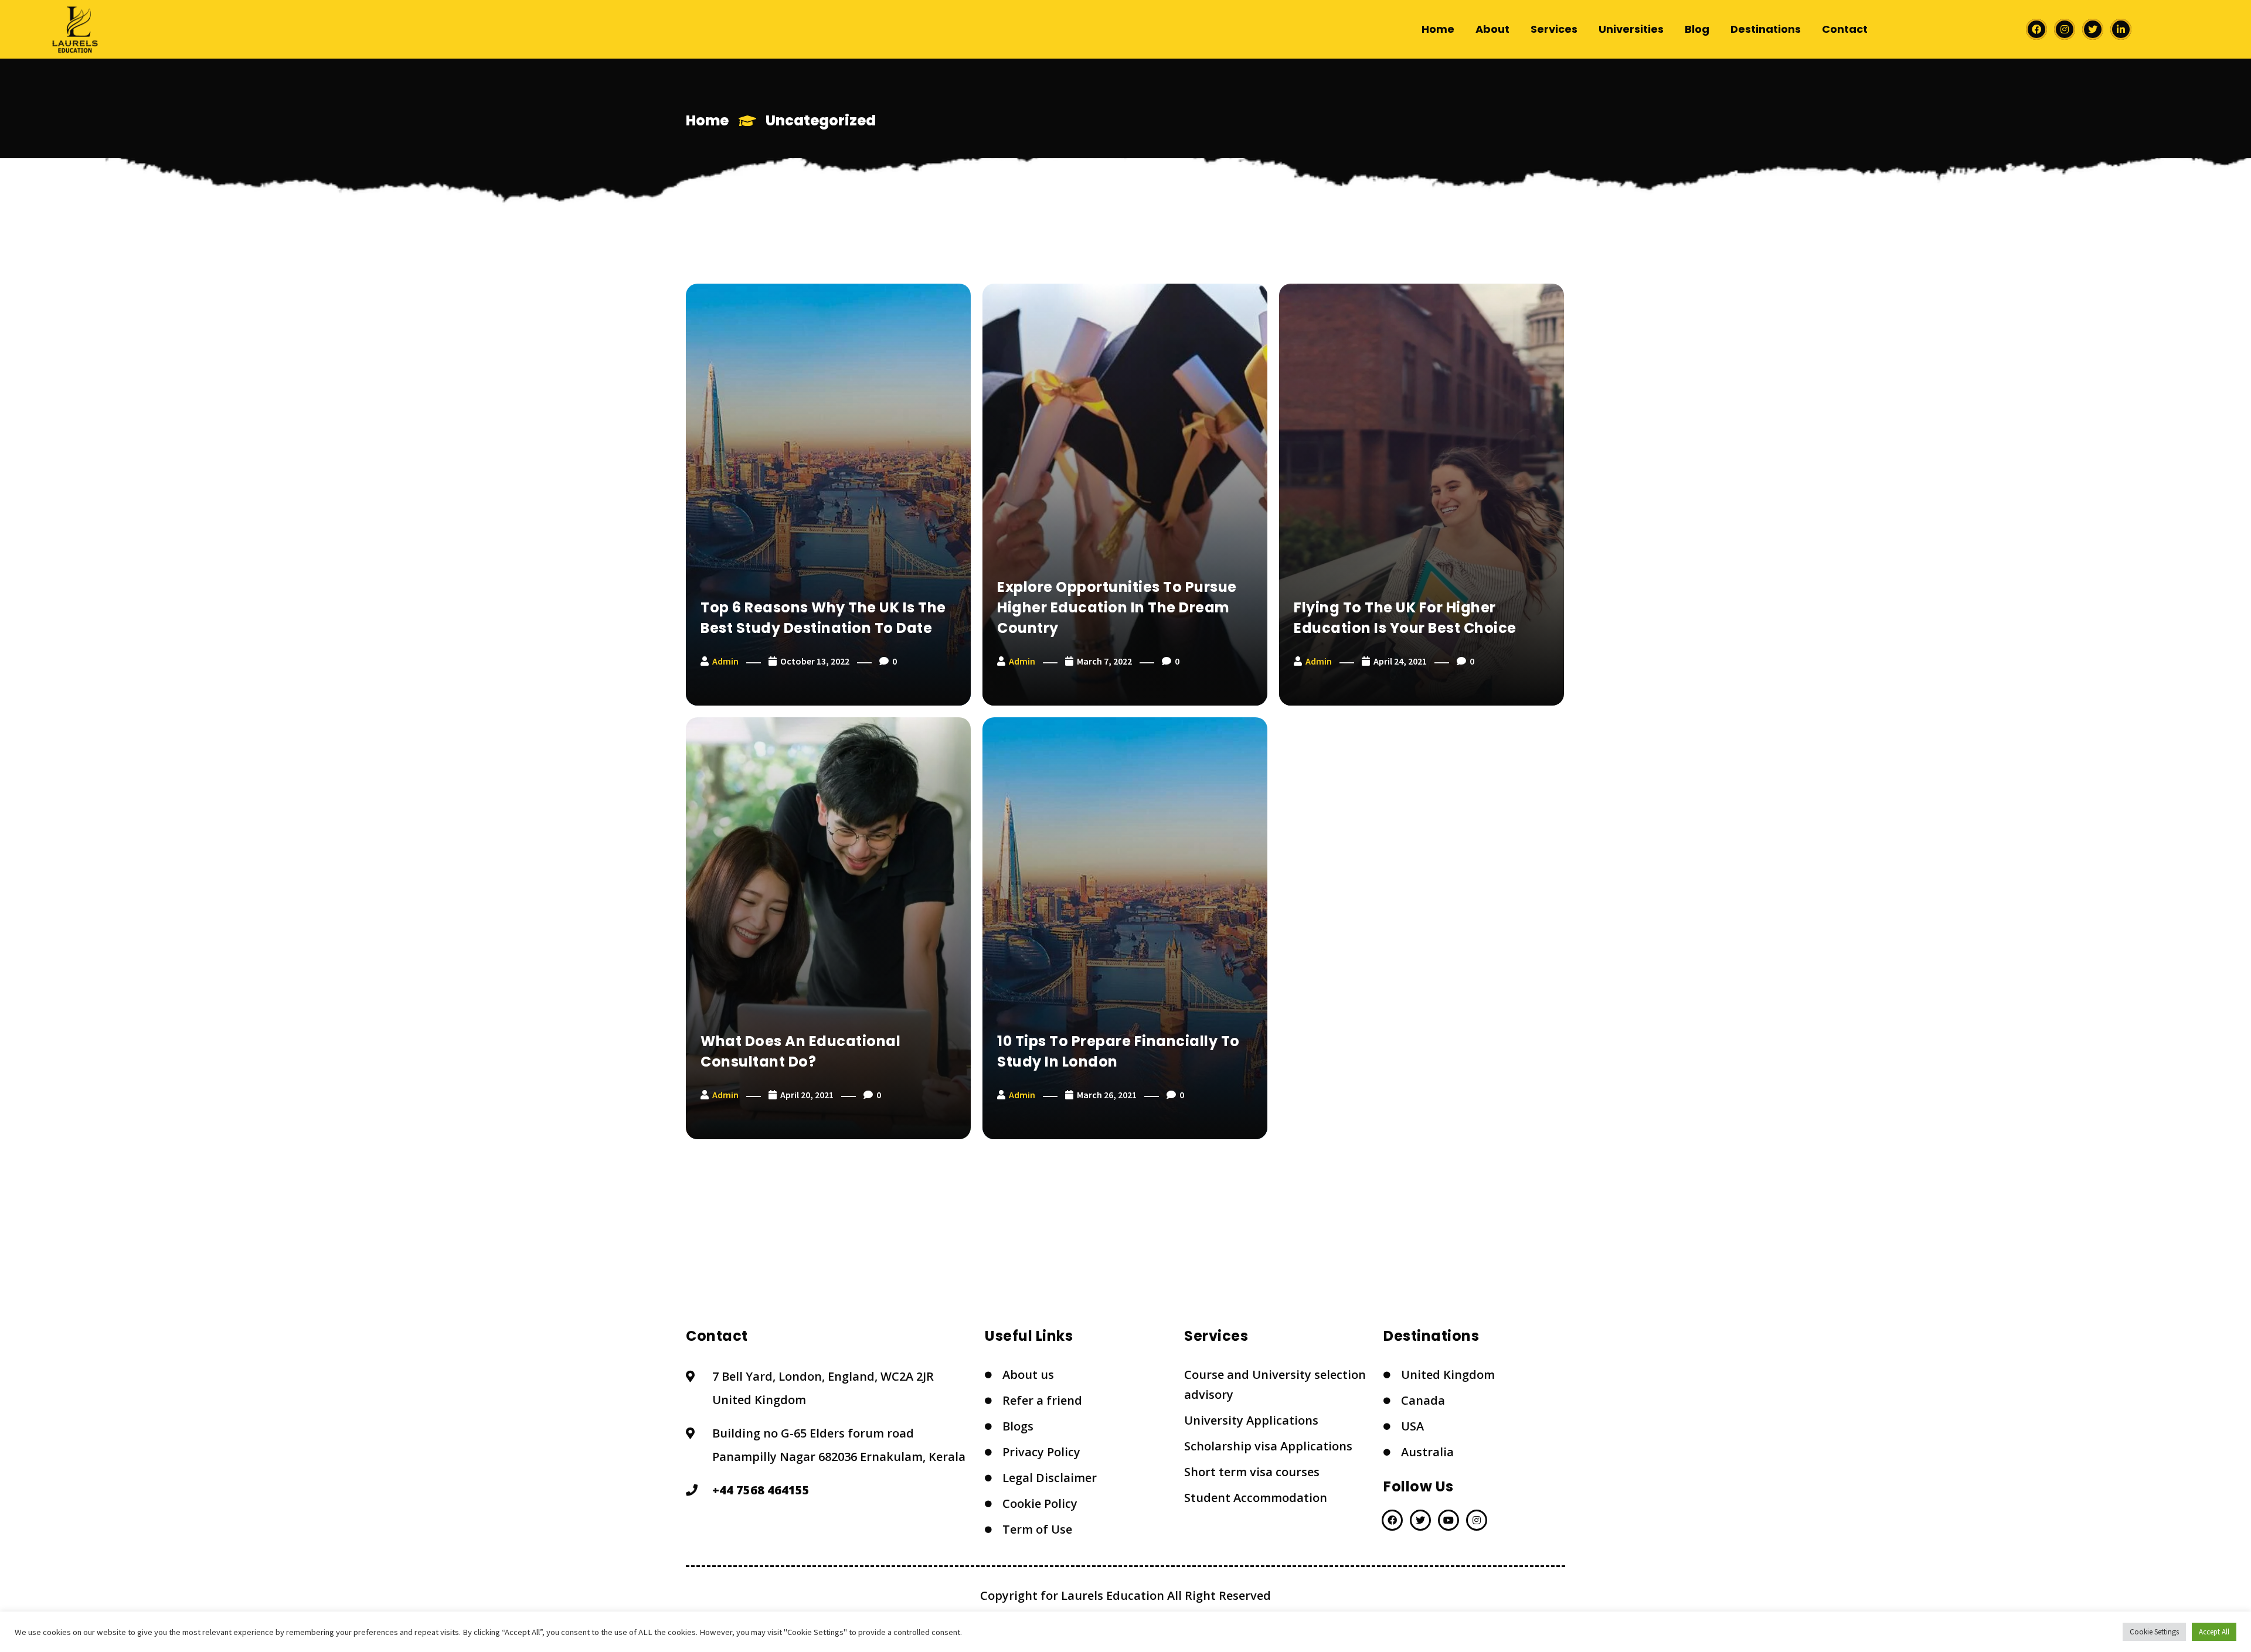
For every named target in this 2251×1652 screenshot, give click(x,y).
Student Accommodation (1256, 1498)
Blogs (1018, 1426)
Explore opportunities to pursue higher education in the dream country (1117, 607)
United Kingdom (1448, 1375)
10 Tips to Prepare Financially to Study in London (1118, 1051)
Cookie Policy (1040, 1503)
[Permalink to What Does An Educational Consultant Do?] (828, 928)
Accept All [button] (2214, 1632)
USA (1412, 1426)
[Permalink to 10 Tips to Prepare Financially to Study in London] (1125, 928)
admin (725, 661)
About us (1028, 1375)
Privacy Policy (1041, 1452)
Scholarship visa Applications (1268, 1446)
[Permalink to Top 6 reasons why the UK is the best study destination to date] (828, 495)
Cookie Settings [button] (2154, 1632)
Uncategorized (821, 120)
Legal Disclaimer (1050, 1478)
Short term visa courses (1252, 1472)
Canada (1423, 1400)
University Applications (1251, 1420)
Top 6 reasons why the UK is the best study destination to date (823, 618)
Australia (1427, 1452)
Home (707, 120)
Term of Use (1037, 1529)
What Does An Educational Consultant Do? (800, 1051)
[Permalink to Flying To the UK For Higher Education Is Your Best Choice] (1422, 495)
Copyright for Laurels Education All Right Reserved (1125, 1595)
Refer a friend (1042, 1400)
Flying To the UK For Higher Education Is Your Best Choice (1405, 618)
